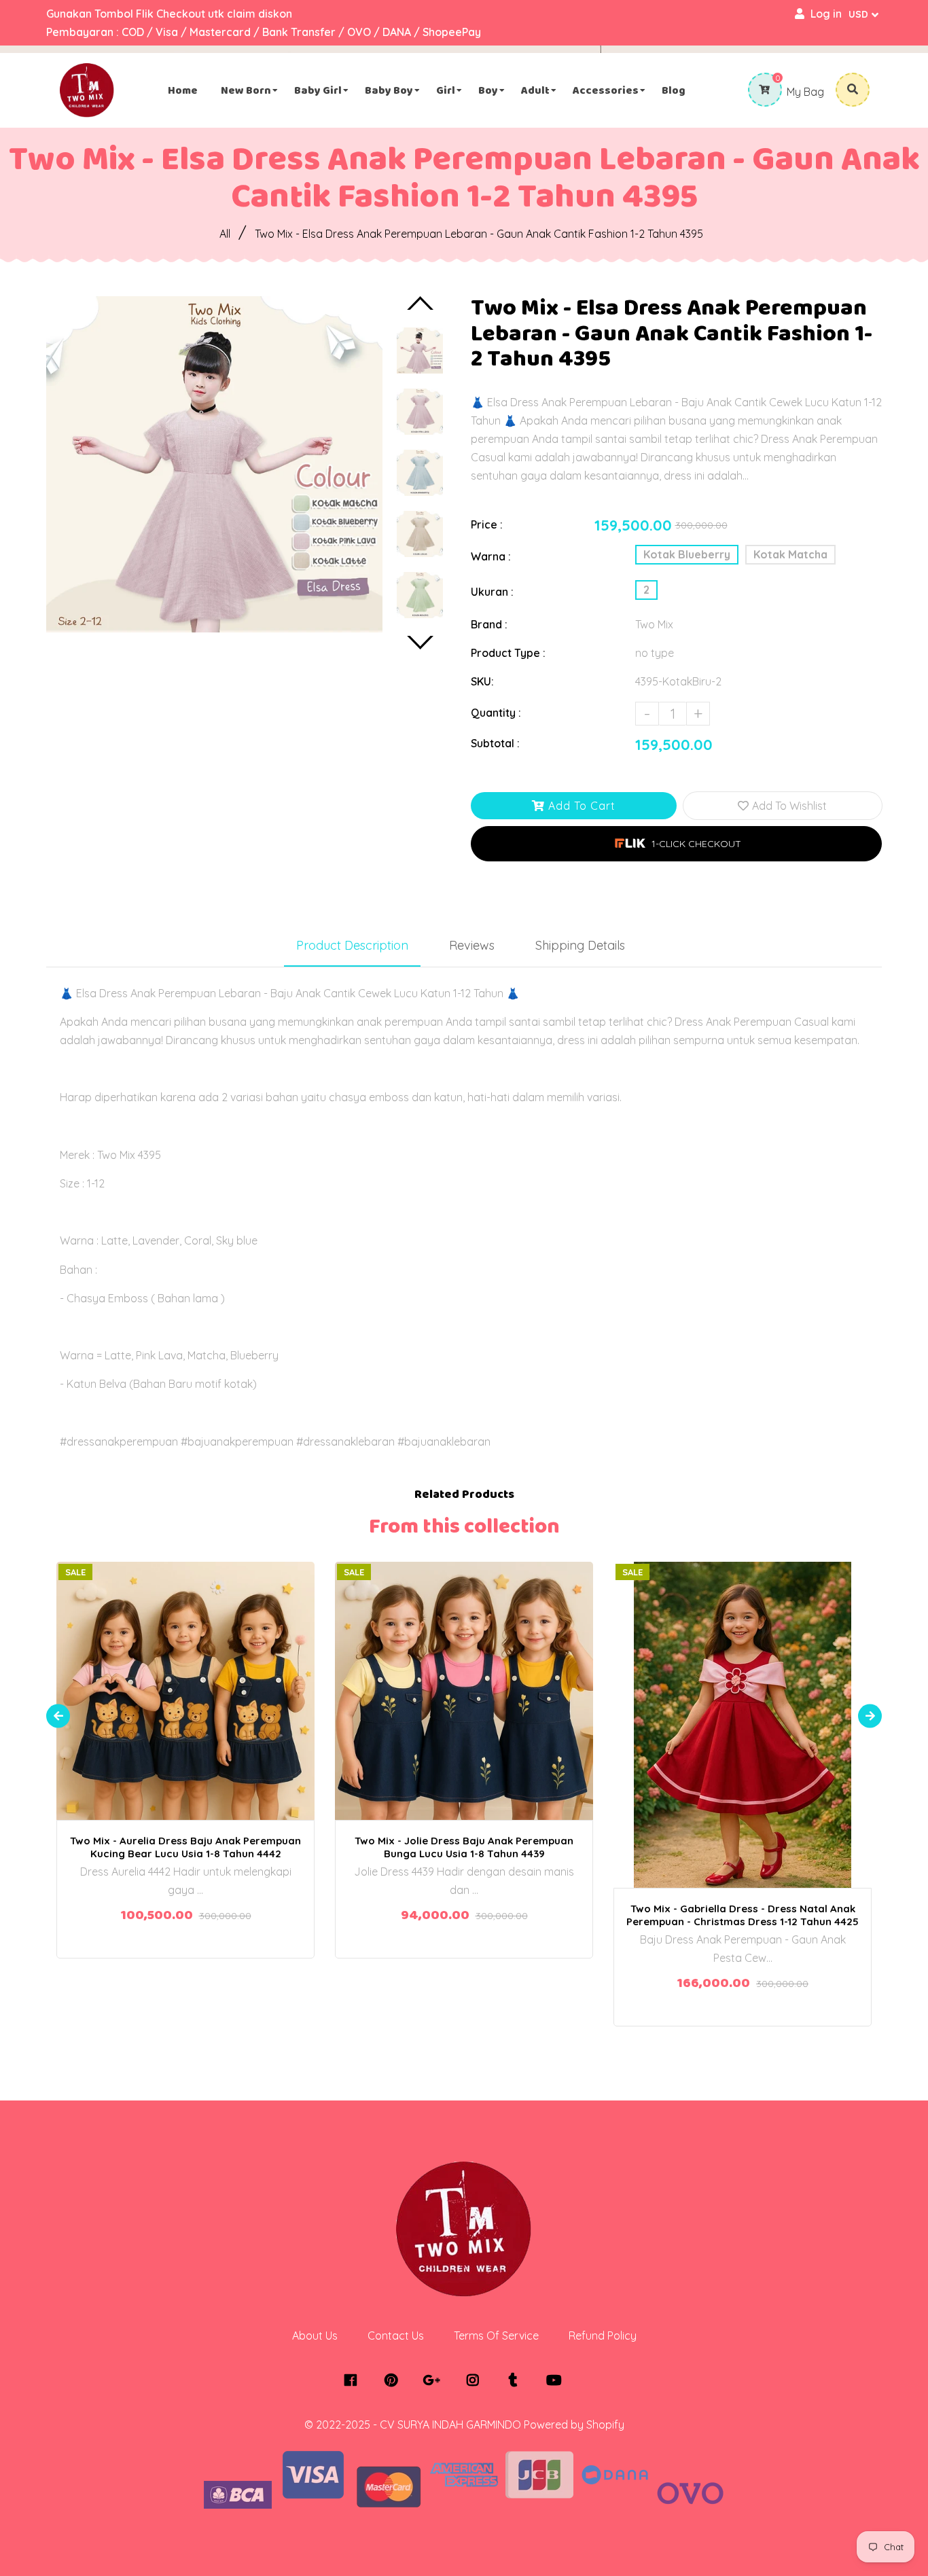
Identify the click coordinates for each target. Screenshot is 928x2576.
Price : (487, 524)
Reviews (472, 945)
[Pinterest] (394, 2380)
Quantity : (496, 713)
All (225, 234)
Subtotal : (495, 743)
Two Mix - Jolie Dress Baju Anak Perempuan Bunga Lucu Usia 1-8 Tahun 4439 (464, 1847)
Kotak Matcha (790, 554)
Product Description (352, 945)
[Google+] (435, 2380)
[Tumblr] (517, 2380)
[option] (214, 464)
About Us (315, 2336)
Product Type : (508, 653)
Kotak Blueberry (687, 554)
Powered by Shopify (574, 2425)
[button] (676, 844)
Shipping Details (580, 945)
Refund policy (603, 2336)
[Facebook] (354, 2380)
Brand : (489, 624)
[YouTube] (557, 2380)
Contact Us (396, 2336)
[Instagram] (476, 2380)
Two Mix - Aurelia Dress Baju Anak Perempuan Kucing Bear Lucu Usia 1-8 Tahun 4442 (185, 1847)
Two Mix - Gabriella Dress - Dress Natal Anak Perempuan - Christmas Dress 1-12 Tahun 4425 (743, 1915)
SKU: (482, 681)
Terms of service (496, 2336)
